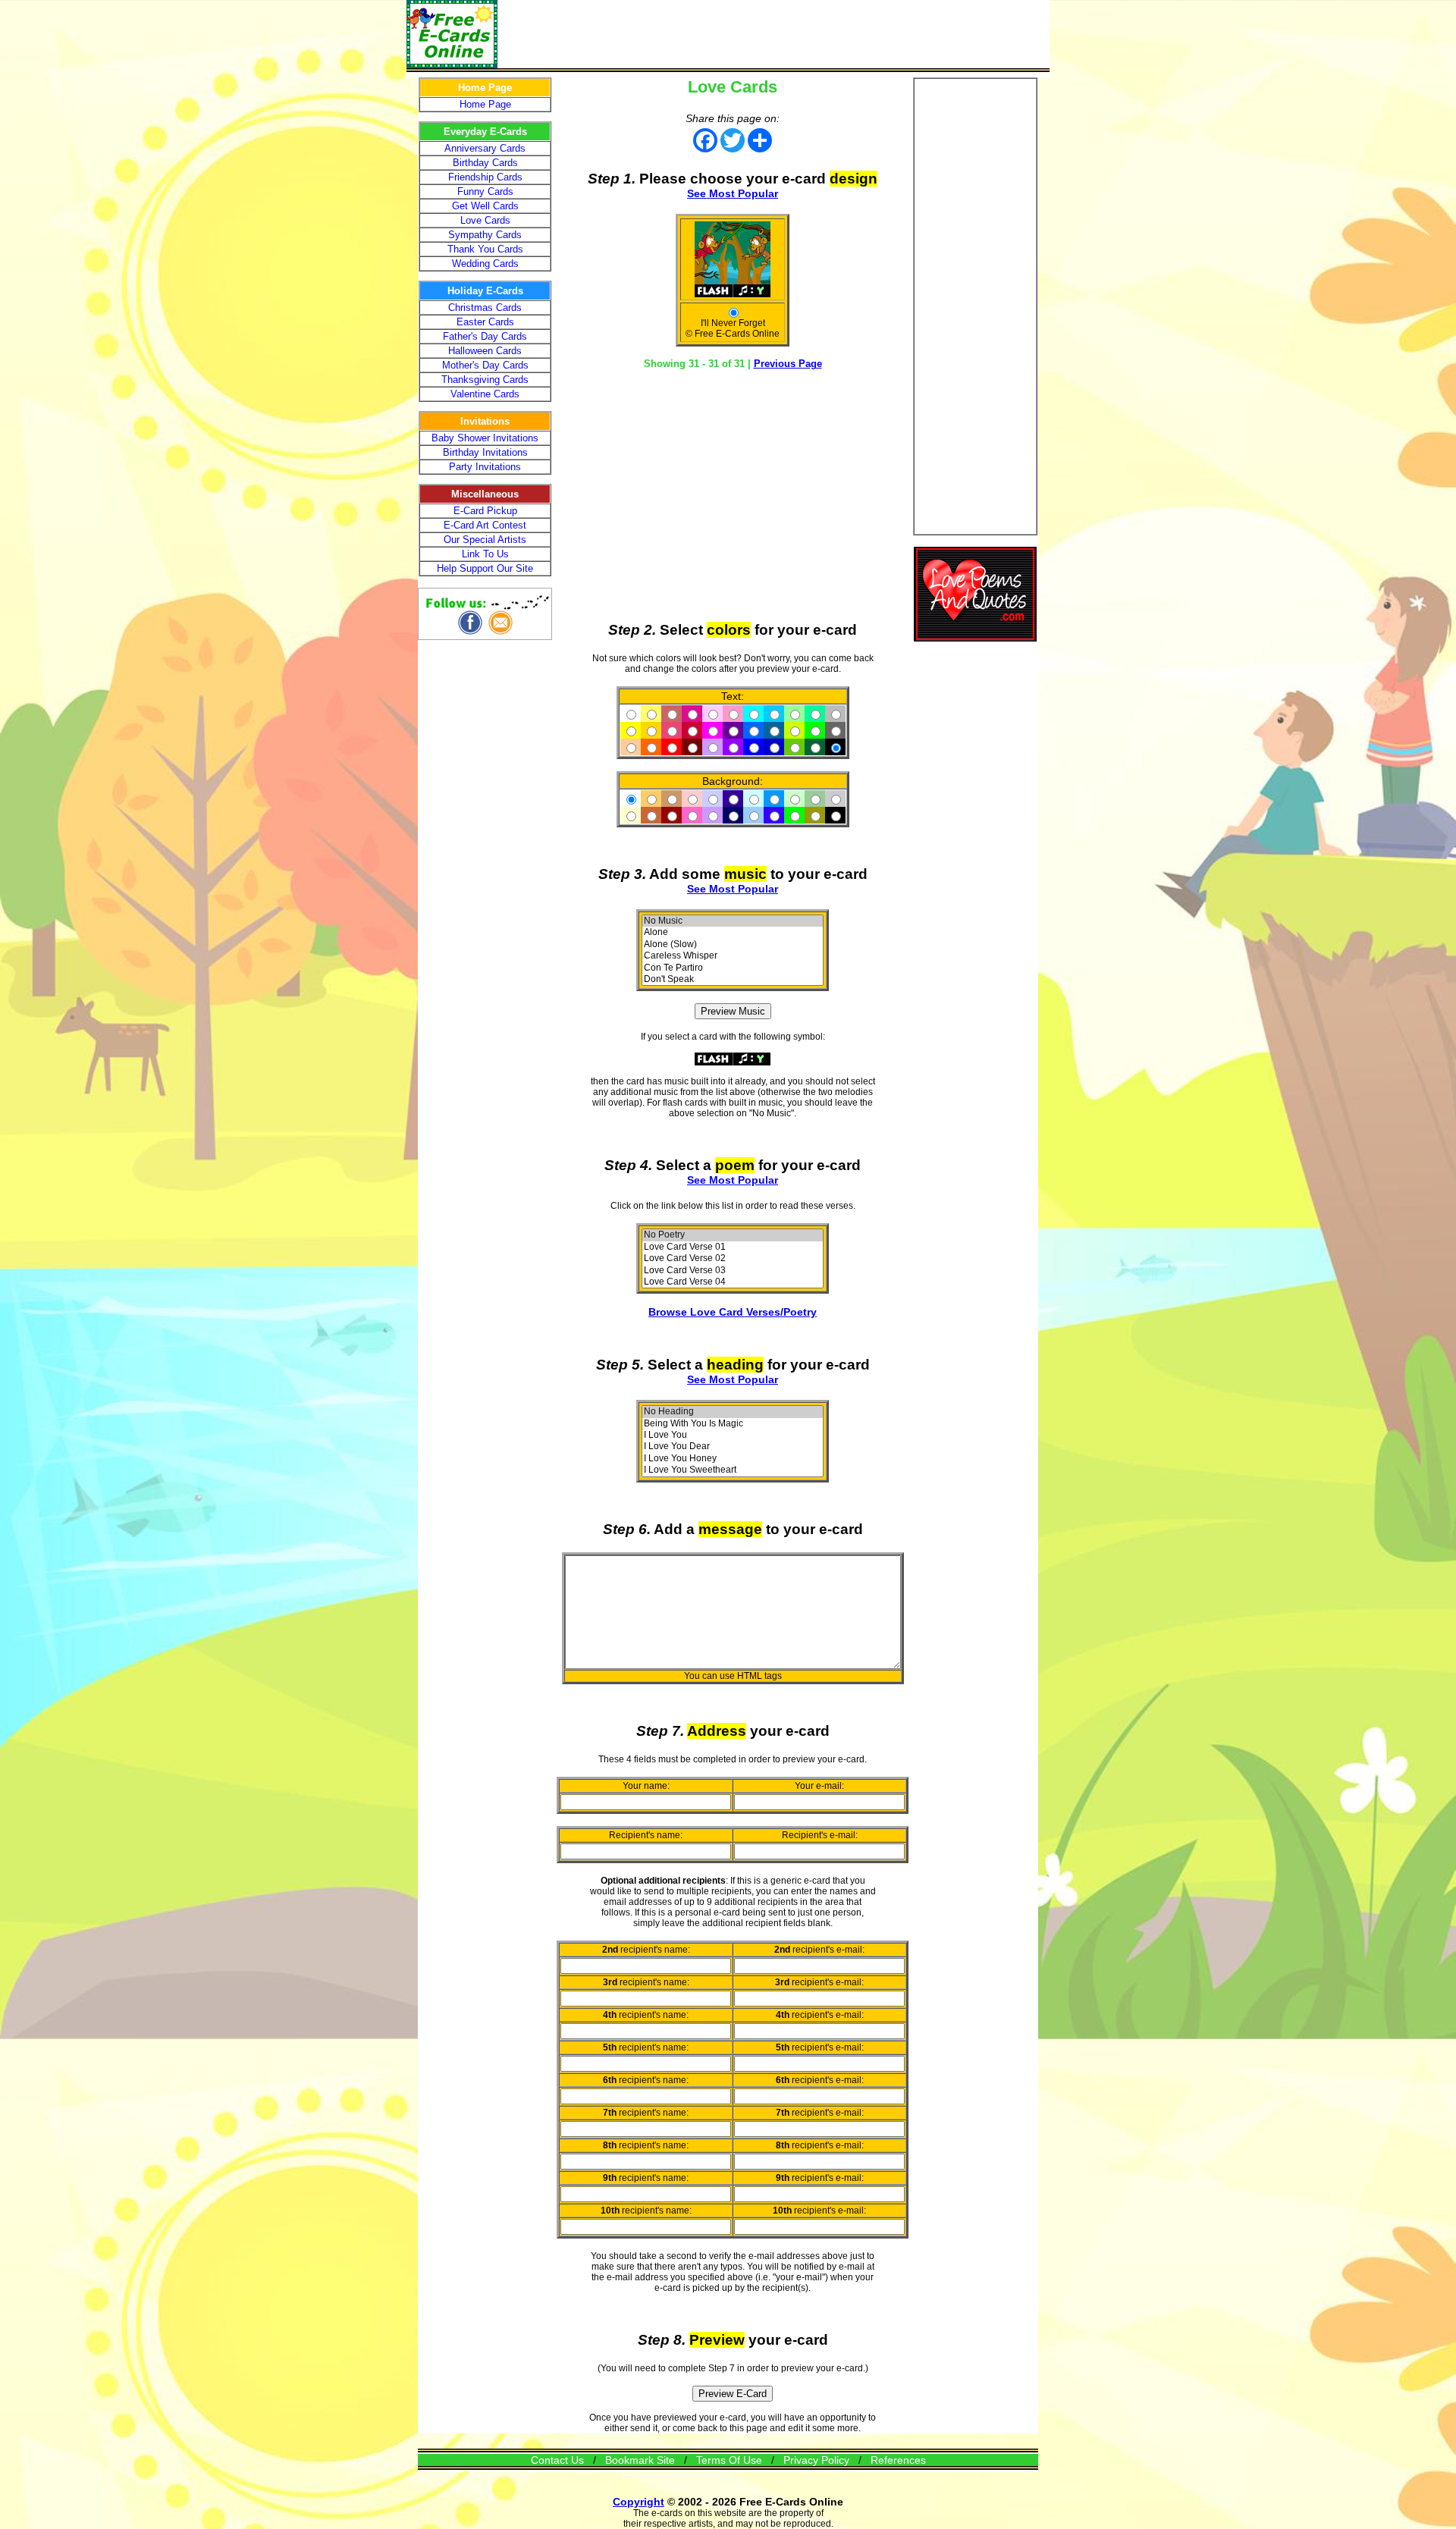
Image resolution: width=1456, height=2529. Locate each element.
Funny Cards (485, 191)
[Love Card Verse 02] (733, 1258)
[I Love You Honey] (733, 1459)
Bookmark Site (640, 2460)
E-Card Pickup (485, 511)
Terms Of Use (729, 2460)
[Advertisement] (773, 34)
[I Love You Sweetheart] (733, 1470)
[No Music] (733, 921)
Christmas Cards (485, 307)
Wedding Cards (485, 264)
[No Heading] (733, 1412)
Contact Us (557, 2460)
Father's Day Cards (485, 336)
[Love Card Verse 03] (733, 1271)
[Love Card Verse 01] (733, 1247)
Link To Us (485, 554)
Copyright (639, 2502)
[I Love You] (733, 1435)
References (898, 2460)
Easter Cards (485, 322)
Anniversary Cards (485, 148)
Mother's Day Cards (485, 365)
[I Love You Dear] (733, 1446)
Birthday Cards (485, 163)
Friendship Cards (485, 177)
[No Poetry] (733, 1235)
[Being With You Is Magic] (733, 1424)
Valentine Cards (485, 394)
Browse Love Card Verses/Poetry (733, 1312)
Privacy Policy (816, 2460)
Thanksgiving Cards (485, 380)
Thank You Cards (485, 249)
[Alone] (733, 932)
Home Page (485, 104)
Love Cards (485, 220)
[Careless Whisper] (733, 956)
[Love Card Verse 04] (733, 1282)
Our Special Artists (485, 540)
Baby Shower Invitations (485, 438)
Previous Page (788, 364)
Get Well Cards (485, 206)
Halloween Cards (485, 351)
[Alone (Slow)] (733, 944)
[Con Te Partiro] (733, 968)
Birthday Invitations (485, 452)
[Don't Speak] (733, 979)
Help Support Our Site (485, 568)
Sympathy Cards (485, 235)
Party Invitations (485, 467)
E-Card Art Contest (485, 525)
